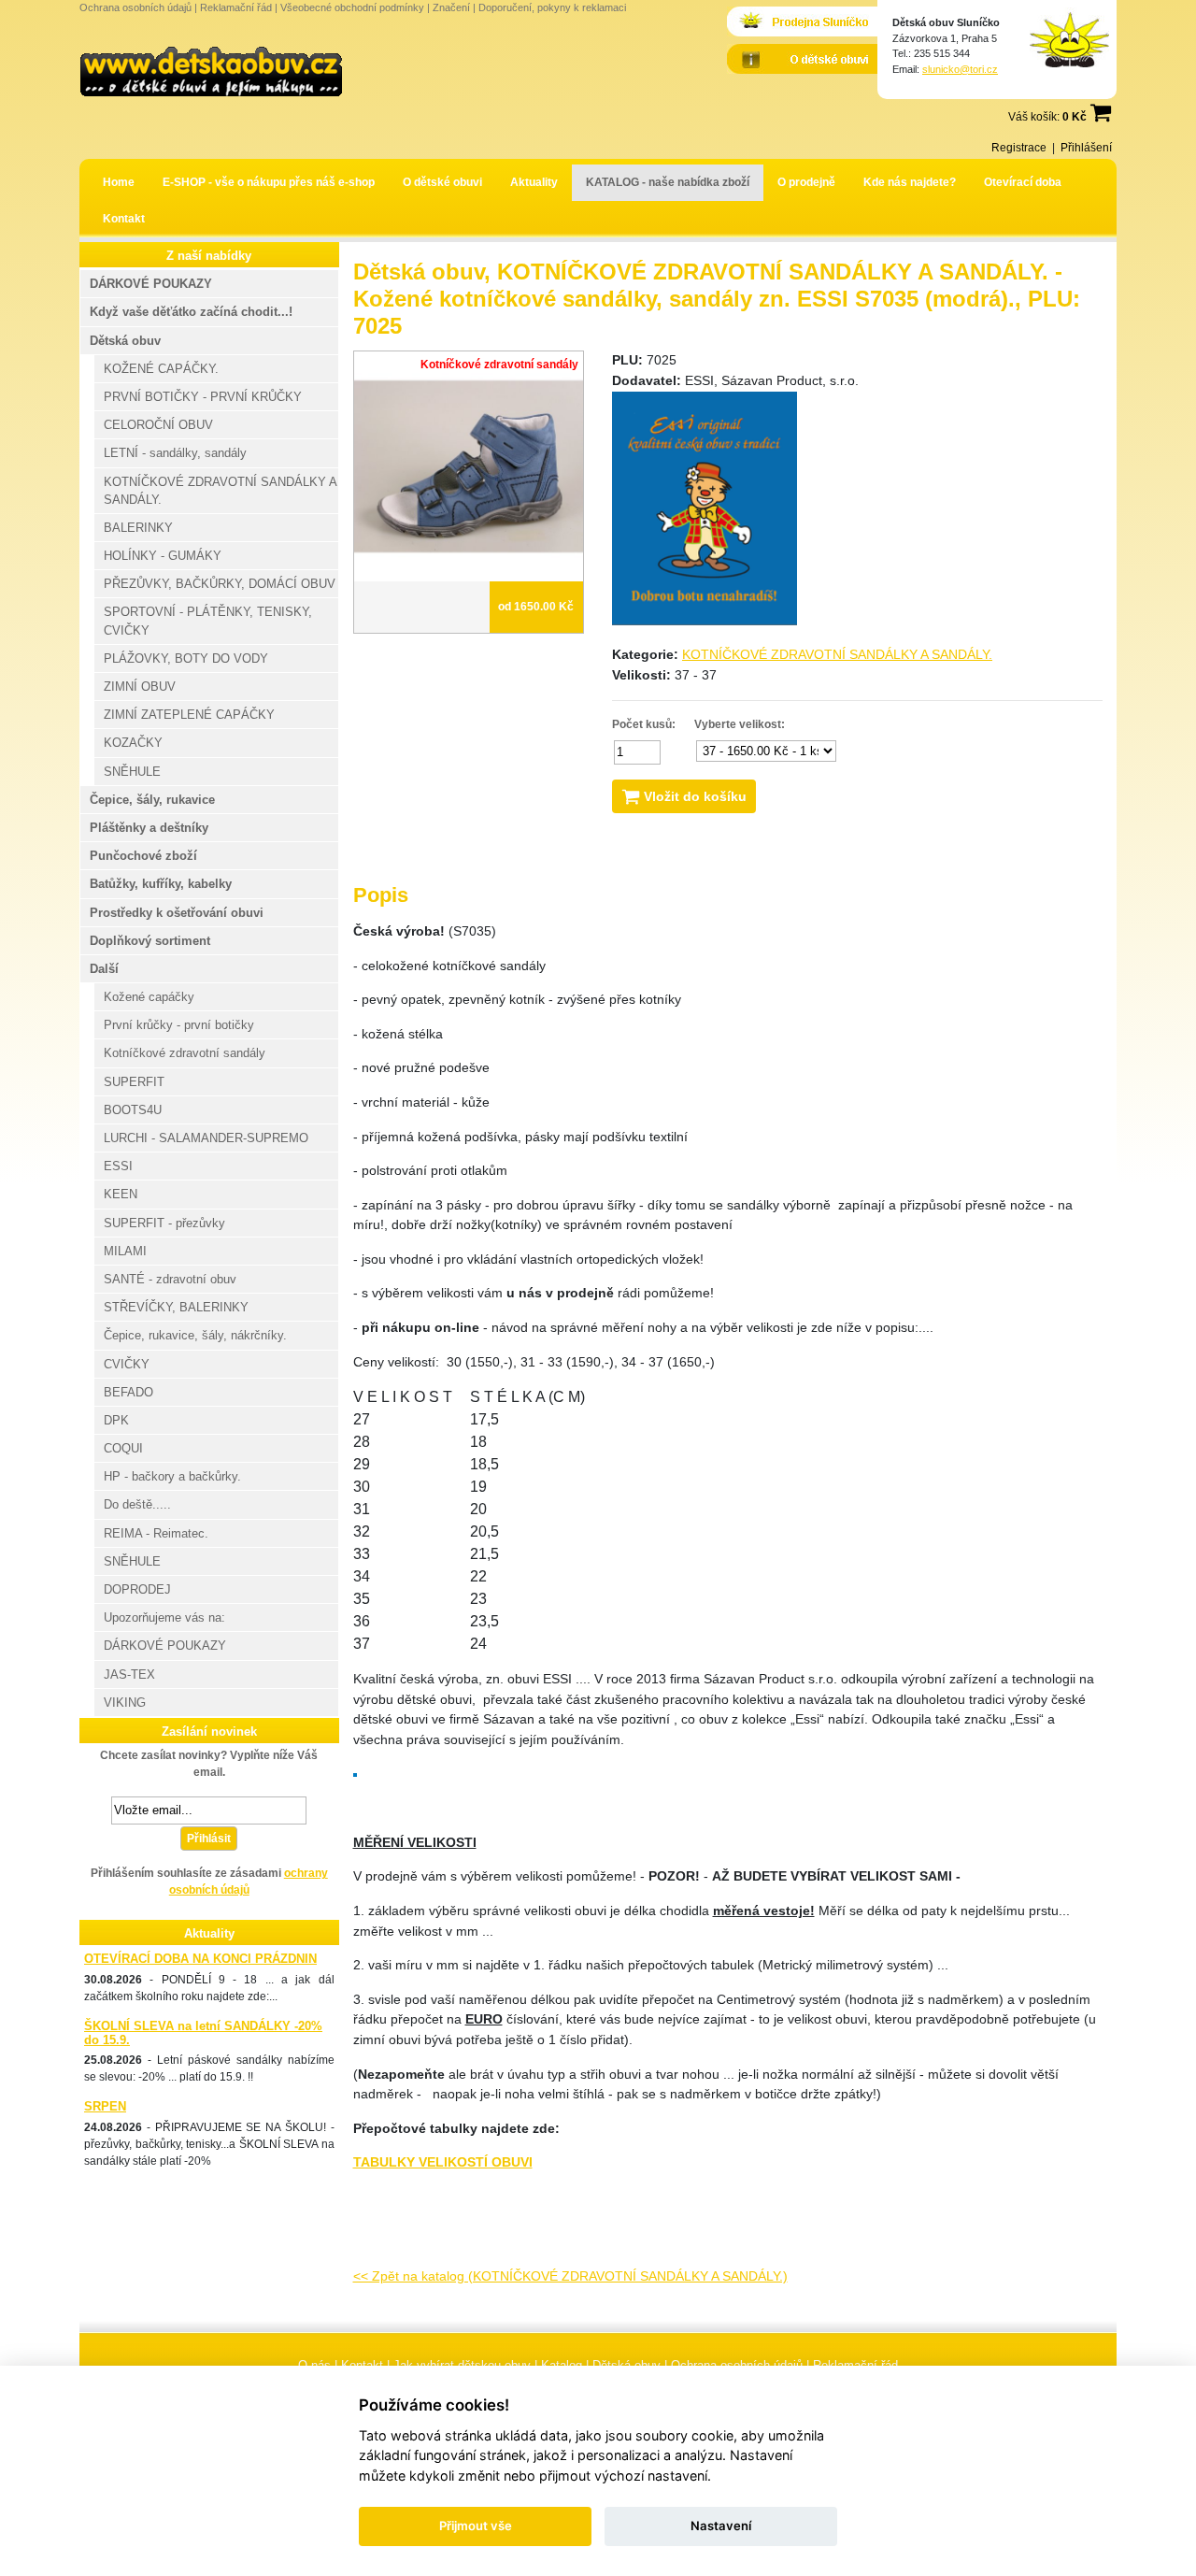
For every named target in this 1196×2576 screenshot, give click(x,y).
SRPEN (105, 2106)
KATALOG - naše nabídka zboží (668, 182)
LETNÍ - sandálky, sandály (175, 453)
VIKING (125, 1703)
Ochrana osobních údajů (135, 7)
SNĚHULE (132, 772)
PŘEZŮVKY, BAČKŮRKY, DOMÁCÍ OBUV (220, 584)
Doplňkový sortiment (150, 941)
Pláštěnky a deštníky (149, 828)
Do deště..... (137, 1504)
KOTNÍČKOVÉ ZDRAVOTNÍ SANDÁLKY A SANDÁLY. (837, 654)
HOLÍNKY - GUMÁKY (163, 556)
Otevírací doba (1023, 182)
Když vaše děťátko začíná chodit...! (191, 312)
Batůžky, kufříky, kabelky (161, 884)
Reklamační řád (236, 7)
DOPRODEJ (137, 1589)
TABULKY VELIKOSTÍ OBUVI (443, 2162)
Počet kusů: (644, 724)
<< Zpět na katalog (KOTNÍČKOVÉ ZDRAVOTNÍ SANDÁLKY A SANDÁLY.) (570, 2276)
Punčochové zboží (143, 856)
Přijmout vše (476, 2526)
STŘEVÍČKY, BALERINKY (176, 1307)
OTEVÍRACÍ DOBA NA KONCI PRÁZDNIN (200, 1959)
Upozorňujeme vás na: (164, 1617)
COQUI (123, 1448)
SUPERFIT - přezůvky (164, 1223)
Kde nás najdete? (910, 182)
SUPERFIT (134, 1082)
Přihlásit (209, 1839)
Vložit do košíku (693, 796)
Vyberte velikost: (740, 724)
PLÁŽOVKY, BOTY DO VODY (186, 658)
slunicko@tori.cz (960, 69)
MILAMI (125, 1251)
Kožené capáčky (149, 997)
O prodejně (806, 182)
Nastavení (721, 2526)
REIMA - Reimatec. (156, 1533)
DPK (116, 1420)
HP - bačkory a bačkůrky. (172, 1476)
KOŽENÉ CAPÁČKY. (161, 369)
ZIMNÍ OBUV (140, 687)
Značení (451, 7)
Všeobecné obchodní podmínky (352, 7)
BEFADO (128, 1392)
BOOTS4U (133, 1110)
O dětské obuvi (442, 182)
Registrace (1019, 148)
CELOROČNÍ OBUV (158, 425)
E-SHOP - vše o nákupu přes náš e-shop (269, 182)
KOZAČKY (133, 743)
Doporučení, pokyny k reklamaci (552, 7)
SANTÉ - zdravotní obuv (170, 1279)
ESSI (118, 1166)
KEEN (121, 1194)
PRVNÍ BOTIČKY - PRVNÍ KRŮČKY (203, 397)
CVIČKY (127, 1364)
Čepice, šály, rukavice (152, 800)
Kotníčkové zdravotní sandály (185, 1053)
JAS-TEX (129, 1674)
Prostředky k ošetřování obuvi (177, 913)
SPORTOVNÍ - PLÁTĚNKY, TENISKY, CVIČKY (208, 621)
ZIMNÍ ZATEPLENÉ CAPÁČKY (189, 715)
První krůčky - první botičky (179, 1025)
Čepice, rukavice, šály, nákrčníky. (195, 1335)
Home (119, 182)
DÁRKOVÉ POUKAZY (151, 284)
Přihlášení (1086, 148)
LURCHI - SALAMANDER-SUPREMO (206, 1138)
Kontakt (124, 219)
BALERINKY (138, 528)
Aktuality (534, 182)
